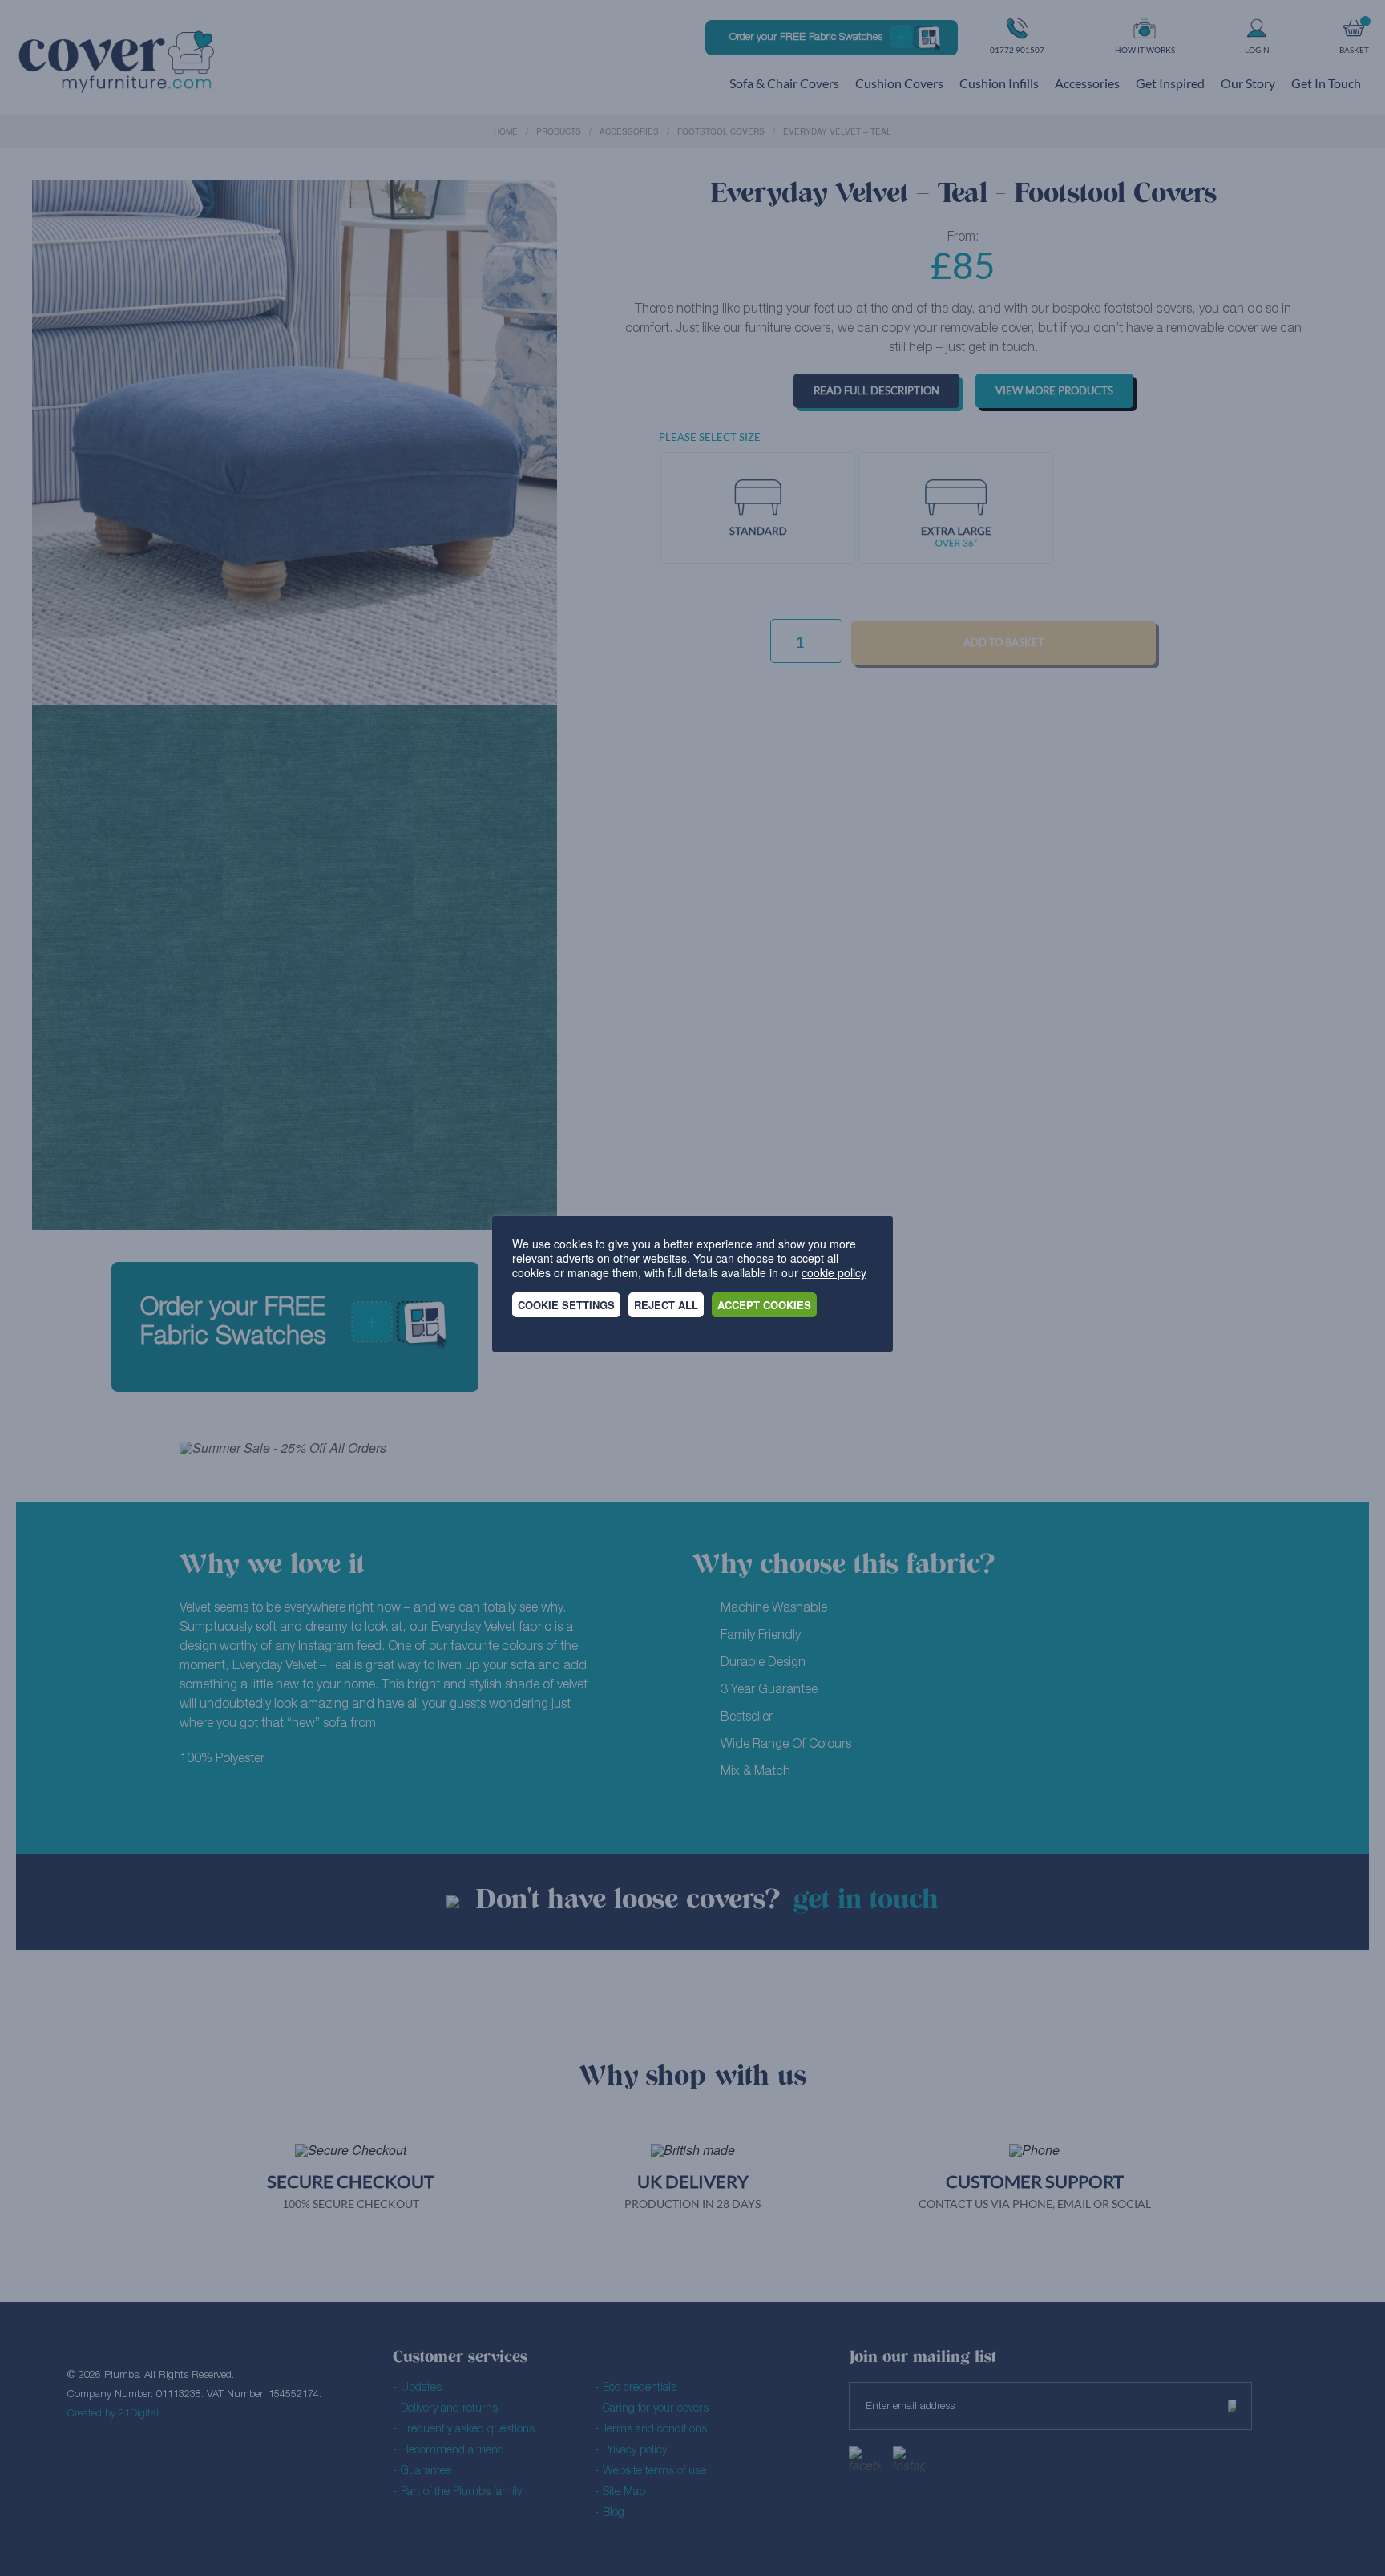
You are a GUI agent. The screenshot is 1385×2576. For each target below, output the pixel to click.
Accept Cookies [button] (764, 1305)
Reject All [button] (666, 1305)
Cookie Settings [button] (566, 1305)
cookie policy (834, 1272)
